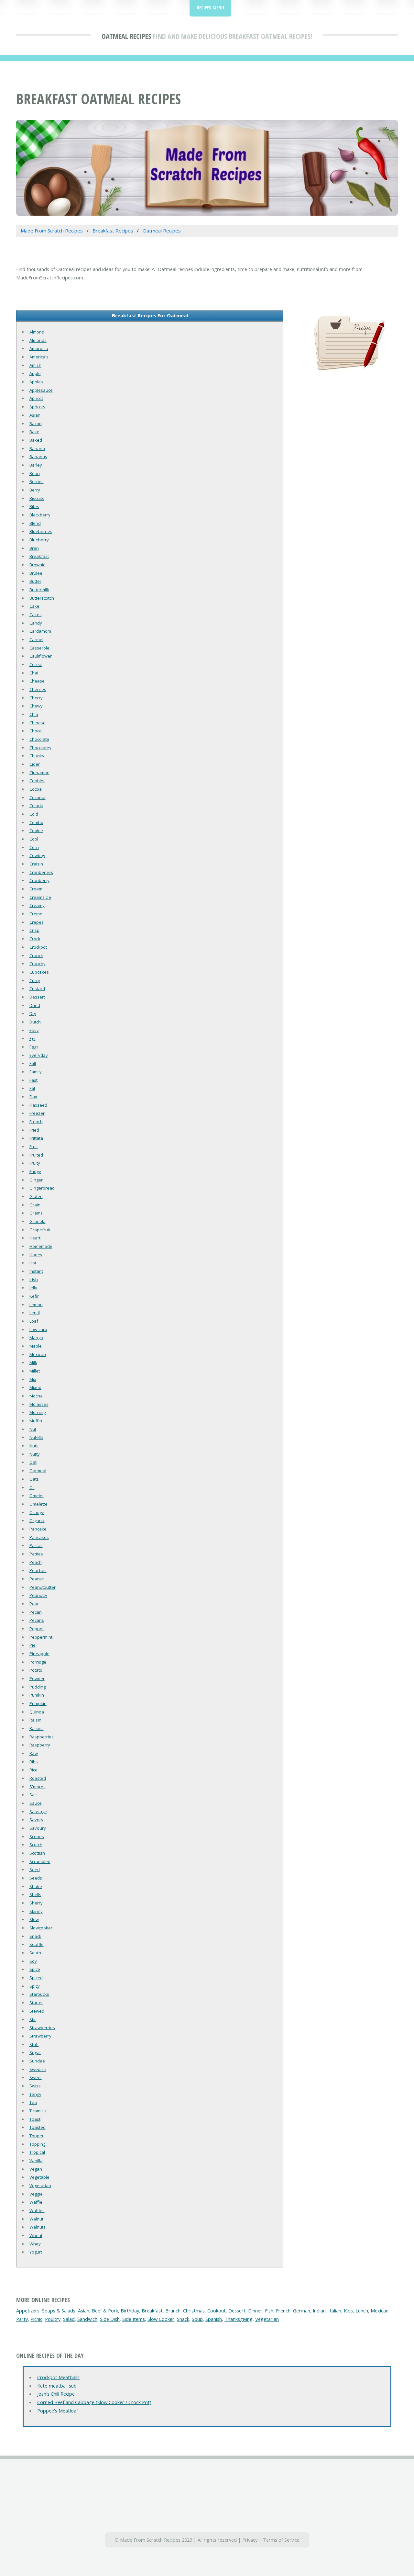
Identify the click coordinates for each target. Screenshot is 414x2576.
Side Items (134, 2319)
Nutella (36, 1437)
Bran (34, 548)
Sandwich (87, 2319)
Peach (36, 1562)
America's (39, 357)
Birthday (130, 2310)
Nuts (34, 1446)
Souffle (37, 1944)
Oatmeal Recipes (126, 36)
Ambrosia (39, 348)
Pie (33, 1645)
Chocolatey (40, 748)
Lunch (362, 2310)
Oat (33, 1462)
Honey (36, 1255)
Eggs (34, 1047)
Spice (35, 1969)
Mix (33, 1379)
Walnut (36, 2219)
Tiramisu (38, 2111)
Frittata (36, 1138)
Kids (348, 2310)
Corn (34, 847)
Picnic (36, 2319)
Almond (37, 332)
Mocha (36, 1396)
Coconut (38, 797)
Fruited (36, 1155)
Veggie (36, 2194)
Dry (33, 1013)
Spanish (214, 2319)
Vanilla (36, 2161)
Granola (38, 1221)
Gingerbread (42, 1188)
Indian (319, 2310)
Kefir (34, 1296)
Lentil (35, 1313)
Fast (33, 1080)
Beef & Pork (105, 2310)
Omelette (38, 1504)
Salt (33, 1795)
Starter (36, 2003)
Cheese (37, 681)
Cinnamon (39, 773)
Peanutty (38, 1595)
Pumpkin (38, 1703)
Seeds (36, 1878)
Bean (35, 473)
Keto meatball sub (57, 2386)
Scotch (36, 1845)
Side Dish (110, 2319)
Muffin (36, 1421)
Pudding (38, 1687)
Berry (35, 490)
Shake (36, 1886)
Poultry (53, 2319)
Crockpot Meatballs (58, 2377)
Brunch (173, 2310)
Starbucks (39, 1994)
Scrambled (40, 1861)
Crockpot (38, 947)
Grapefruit (40, 1230)
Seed (35, 1870)
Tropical (37, 2152)
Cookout (217, 2310)
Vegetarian (40, 2186)
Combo (36, 822)
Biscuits (37, 498)
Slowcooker (41, 1928)
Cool (34, 839)
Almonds (38, 340)
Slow (34, 1919)
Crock (35, 939)
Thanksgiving (239, 2319)
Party (22, 2319)
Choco (36, 731)
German (302, 2310)
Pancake (38, 1529)
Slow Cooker (161, 2319)
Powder (37, 1678)
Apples (36, 382)
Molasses (39, 1404)
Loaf (34, 1321)
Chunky (37, 756)
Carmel (36, 639)
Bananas (38, 457)
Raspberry (40, 1745)
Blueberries (41, 531)
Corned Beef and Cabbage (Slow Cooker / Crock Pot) (94, 2402)
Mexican (38, 1354)
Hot (33, 1263)
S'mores (38, 1787)
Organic (37, 1520)
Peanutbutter (43, 1587)
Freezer (37, 1113)
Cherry (36, 698)
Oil (32, 1487)
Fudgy (35, 1171)
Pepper (37, 1629)
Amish (35, 365)
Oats (34, 1479)
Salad (69, 2319)
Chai (34, 673)
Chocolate (39, 739)
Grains (36, 1213)
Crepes (37, 922)
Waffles (37, 2210)
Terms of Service (281, 2540)
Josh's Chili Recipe (56, 2394)
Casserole (39, 648)
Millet (35, 1371)
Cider (35, 764)
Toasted (38, 2127)
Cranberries (41, 872)
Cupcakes (39, 972)
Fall (33, 1063)
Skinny (36, 1911)
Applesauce (41, 390)
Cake (34, 606)
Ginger (36, 1180)
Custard (37, 989)
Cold (34, 814)
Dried (35, 1005)
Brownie (38, 565)
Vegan (36, 2169)
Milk (33, 1362)
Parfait (36, 1545)
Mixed (35, 1387)
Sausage (38, 1812)
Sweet (36, 2077)
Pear (34, 1604)
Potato (36, 1670)
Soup (197, 2319)
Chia (34, 714)
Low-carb (38, 1329)
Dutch (35, 1022)
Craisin (36, 864)
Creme (36, 914)
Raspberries (42, 1737)
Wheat (36, 2235)
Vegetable (39, 2177)
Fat (32, 1088)
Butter (35, 581)
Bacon (36, 424)
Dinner (255, 2310)
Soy (33, 1961)
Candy (36, 623)
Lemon (36, 1305)
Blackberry (40, 515)
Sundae (37, 2061)
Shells (35, 1894)
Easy (34, 1030)
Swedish (38, 2069)
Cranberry (39, 880)
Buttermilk (39, 590)
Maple (36, 1346)
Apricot (36, 398)
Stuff (34, 2044)
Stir (33, 2019)
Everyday (39, 1055)
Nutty (35, 1454)
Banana (37, 448)
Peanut (37, 1579)
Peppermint (41, 1637)
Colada (36, 806)
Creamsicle (40, 897)
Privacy (250, 2540)
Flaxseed (38, 1105)
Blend (35, 523)
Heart (35, 1238)
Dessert (37, 997)
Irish (34, 1280)
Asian (35, 415)
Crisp (34, 930)
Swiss (35, 2086)
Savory (36, 1820)
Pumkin (37, 1695)
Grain (35, 1205)
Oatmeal (38, 1471)
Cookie (36, 830)
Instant (36, 1271)
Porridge (38, 1662)
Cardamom (40, 631)
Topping (37, 2144)
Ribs (34, 1762)
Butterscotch (42, 598)
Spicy (35, 1986)
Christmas (194, 2310)
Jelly (33, 1288)
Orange (37, 1512)
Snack (35, 1936)
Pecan (36, 1612)
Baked (36, 440)
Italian (335, 2310)
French (36, 1122)
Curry (35, 980)
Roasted (38, 1778)
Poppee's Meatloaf (58, 2411)
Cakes (36, 615)
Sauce (36, 1803)
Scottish (37, 1853)
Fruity (35, 1163)
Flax (33, 1097)
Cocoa (36, 789)
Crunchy (38, 964)
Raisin (35, 1720)
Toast (35, 2119)
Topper (37, 2136)
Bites (34, 506)
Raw (34, 1753)
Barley (36, 465)
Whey (35, 2244)
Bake (34, 432)
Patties (36, 1554)
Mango (36, 1338)
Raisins (37, 1728)
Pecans (37, 1620)
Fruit (34, 1147)
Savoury (38, 1828)
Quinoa (37, 1712)
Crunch (36, 955)
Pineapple (39, 1654)
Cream (36, 889)
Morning (38, 1412)
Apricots (37, 407)
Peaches (38, 1570)
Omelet (37, 1496)
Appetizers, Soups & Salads (46, 2310)
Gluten (36, 1196)
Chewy (36, 706)
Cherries (38, 689)
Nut (33, 1429)
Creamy (37, 905)
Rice (33, 1770)
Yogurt (36, 2252)
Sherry (36, 1903)
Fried (34, 1130)
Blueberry (39, 540)
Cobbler (37, 781)
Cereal (36, 664)
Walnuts (38, 2227)
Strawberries (42, 2028)
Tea (33, 2102)
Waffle (36, 2202)
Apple (35, 373)
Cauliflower (41, 656)
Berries (37, 481)
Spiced (36, 1978)
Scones (37, 1836)
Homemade (41, 1246)
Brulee (36, 573)
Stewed (37, 2011)
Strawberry (40, 2036)
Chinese (38, 723)
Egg (33, 1038)
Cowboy (37, 855)
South (35, 1953)
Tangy (35, 2094)
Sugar (35, 2052)
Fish (269, 2310)
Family (36, 1072)
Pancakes (39, 1537)
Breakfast (39, 556)
